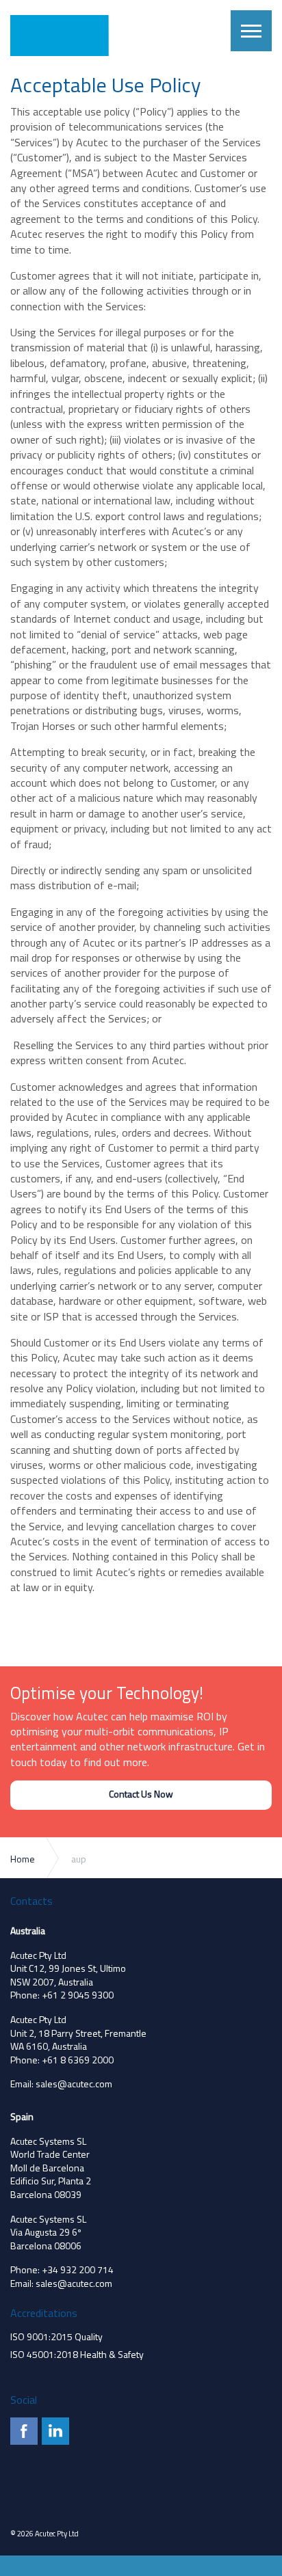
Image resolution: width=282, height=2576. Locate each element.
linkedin (55, 2431)
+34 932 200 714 (78, 2269)
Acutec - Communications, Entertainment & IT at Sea (67, 36)
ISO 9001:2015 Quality (56, 2336)
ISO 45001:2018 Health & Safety (77, 2354)
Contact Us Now (141, 1794)
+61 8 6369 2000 (78, 2060)
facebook (24, 2431)
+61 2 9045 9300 (78, 1995)
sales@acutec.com (74, 2084)
